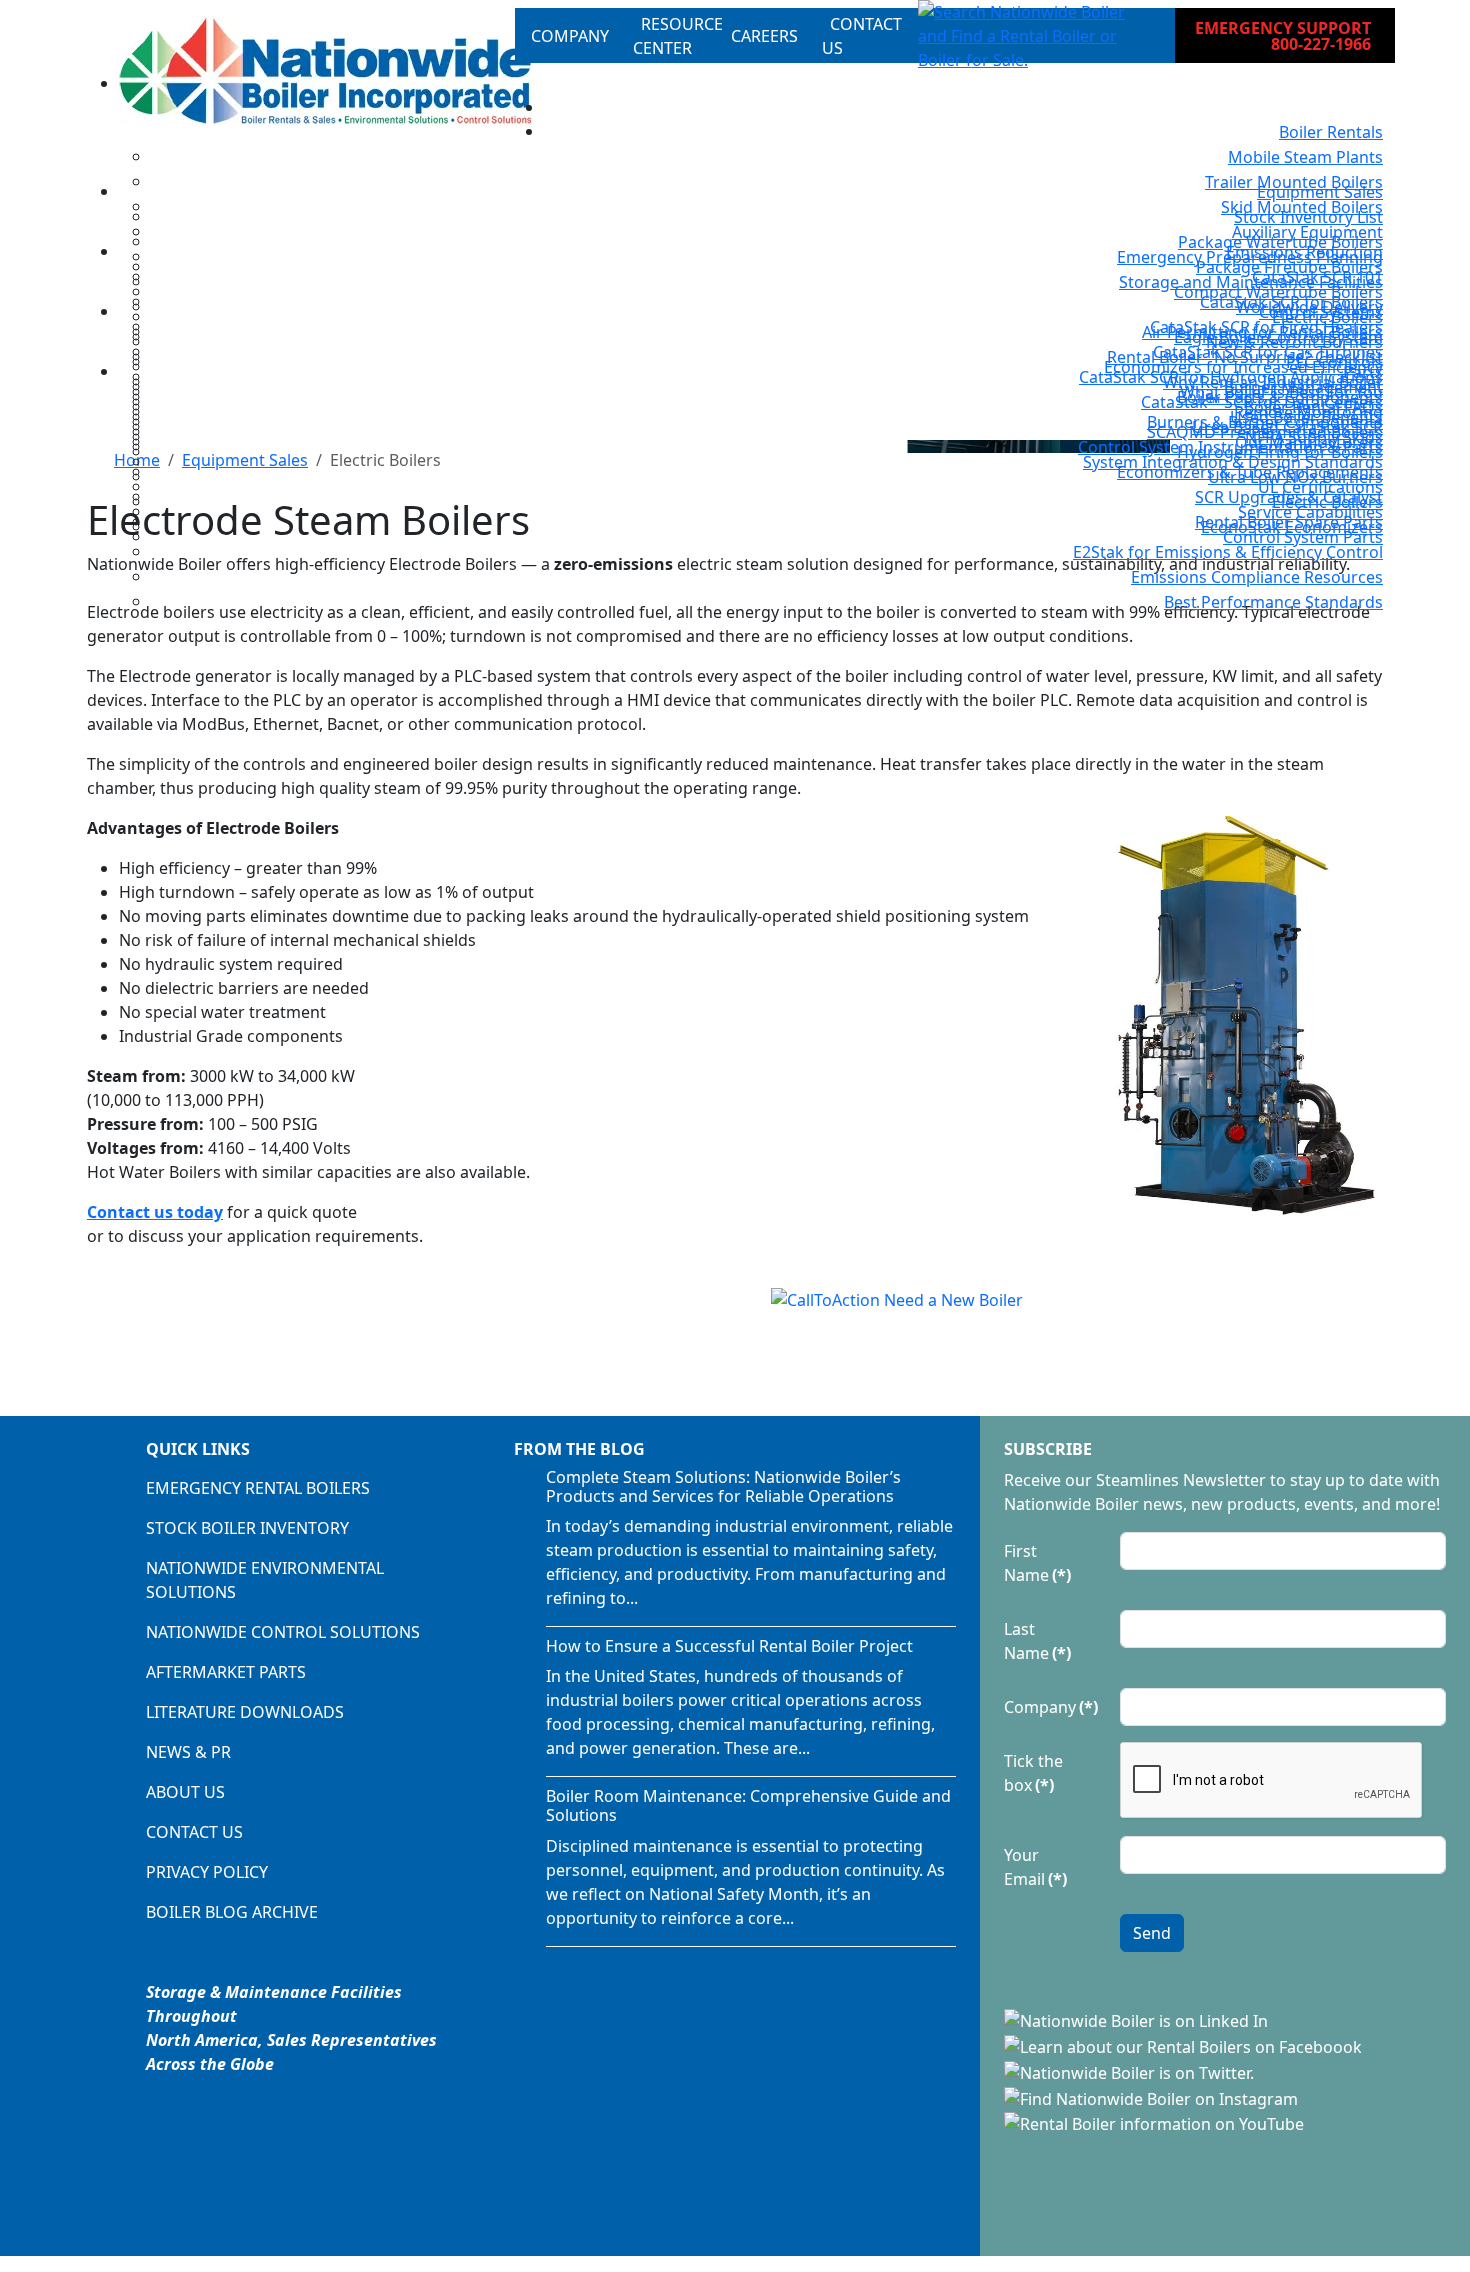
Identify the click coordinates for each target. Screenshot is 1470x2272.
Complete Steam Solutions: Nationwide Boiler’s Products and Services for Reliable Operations (723, 1486)
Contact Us (194, 1832)
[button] (1030, 36)
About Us (185, 1792)
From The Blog (579, 1449)
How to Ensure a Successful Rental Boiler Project (729, 1646)
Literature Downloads (245, 1712)
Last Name (1037, 1641)
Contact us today (155, 1212)
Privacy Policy (207, 1872)
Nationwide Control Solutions (283, 1632)
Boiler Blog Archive (232, 1912)
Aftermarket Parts (226, 1672)
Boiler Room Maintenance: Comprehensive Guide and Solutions (748, 1805)
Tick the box (1033, 1773)
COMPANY (570, 36)
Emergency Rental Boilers (258, 1488)
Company (1051, 1707)
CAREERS (764, 36)
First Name (1037, 1563)
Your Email (1035, 1867)
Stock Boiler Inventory (247, 1528)
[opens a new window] (1138, 2020)
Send (1152, 1933)
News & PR (188, 1752)
